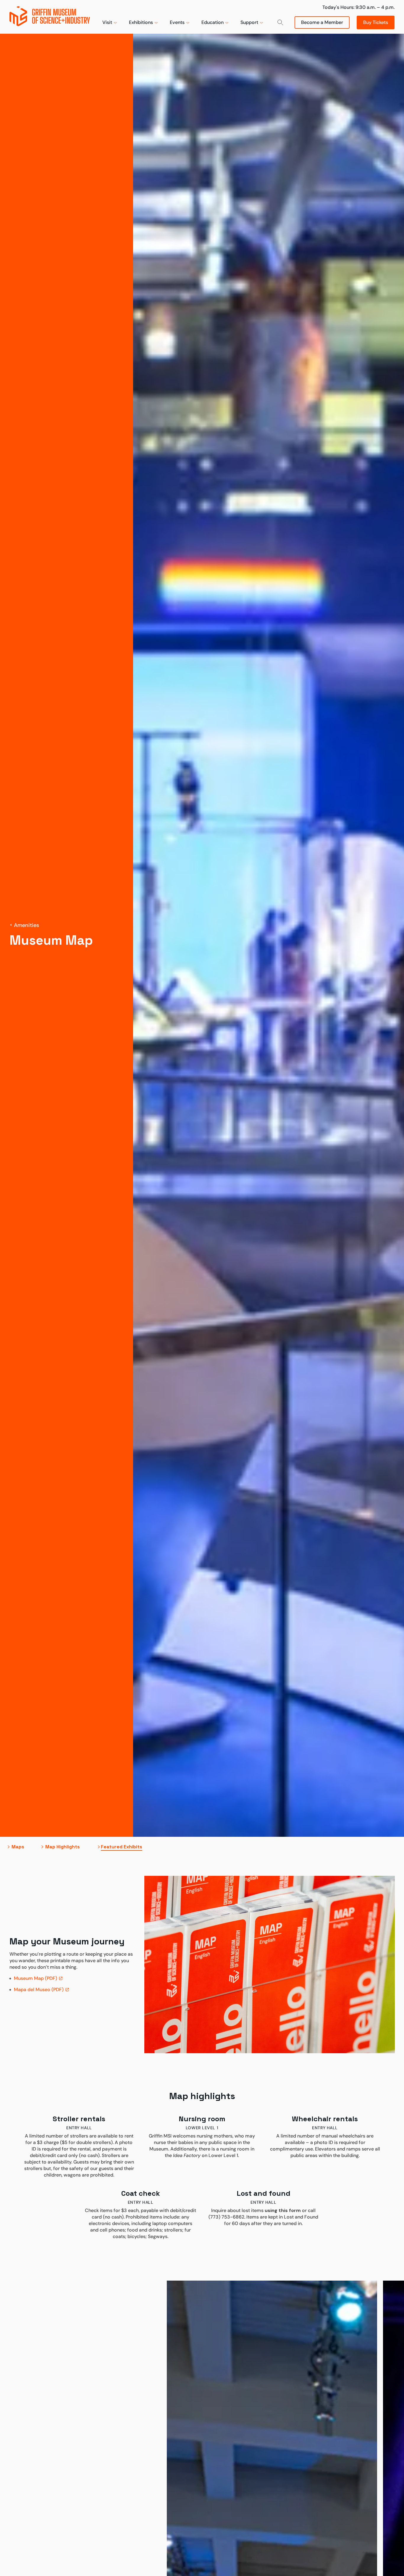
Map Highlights (63, 1847)
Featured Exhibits (122, 1847)
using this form (283, 2210)
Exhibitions (141, 22)
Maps (18, 1847)
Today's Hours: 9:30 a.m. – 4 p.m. (358, 7)
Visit (107, 22)
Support (249, 22)
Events (177, 22)
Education (212, 22)
